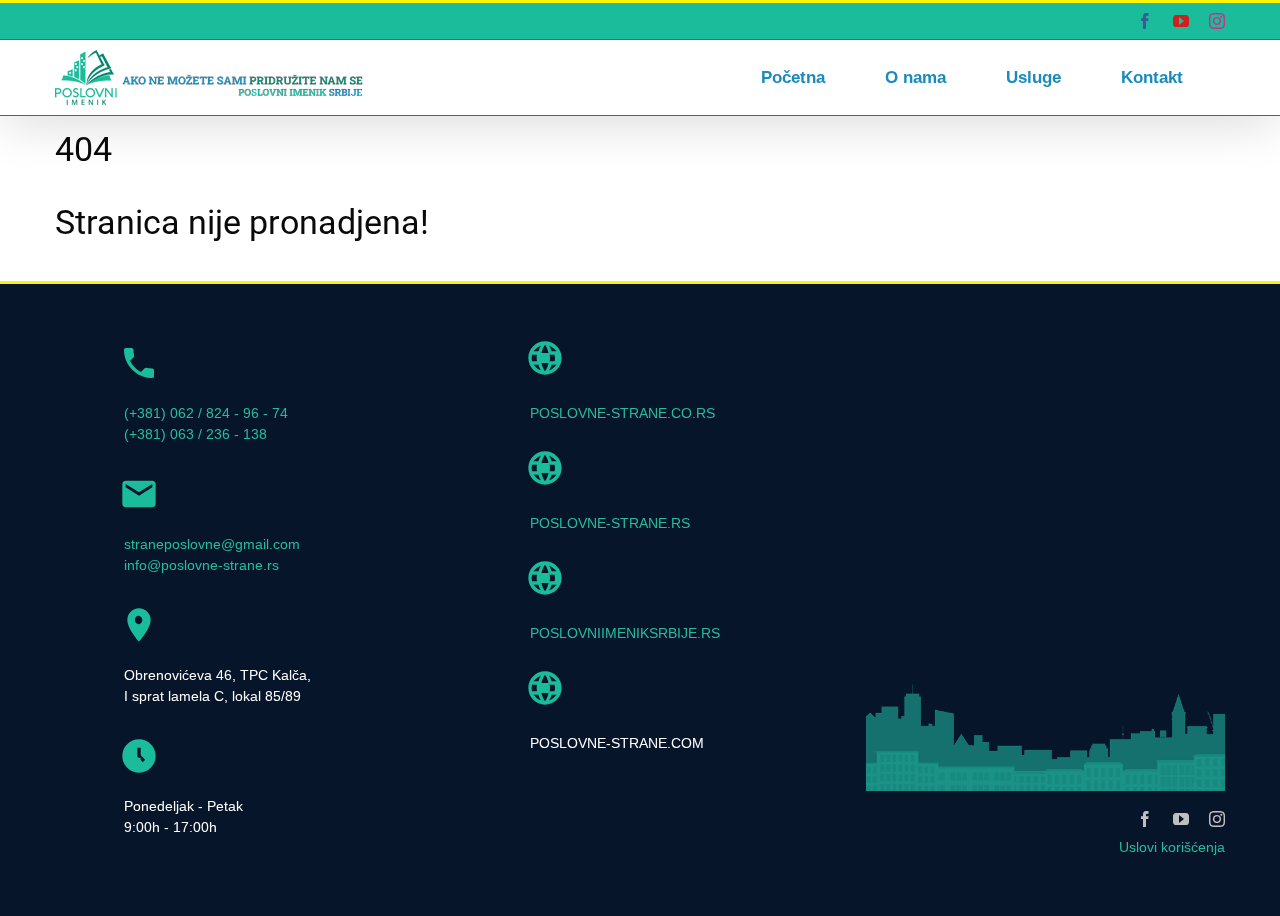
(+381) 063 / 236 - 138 (195, 434)
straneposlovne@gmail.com (212, 544)
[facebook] (1145, 819)
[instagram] (1217, 819)
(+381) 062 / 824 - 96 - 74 (206, 413)
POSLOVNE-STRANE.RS (610, 523)
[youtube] (1181, 819)
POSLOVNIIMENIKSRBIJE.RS (625, 633)
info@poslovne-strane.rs (201, 565)
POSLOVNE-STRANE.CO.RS (622, 413)
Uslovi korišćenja (1172, 847)
